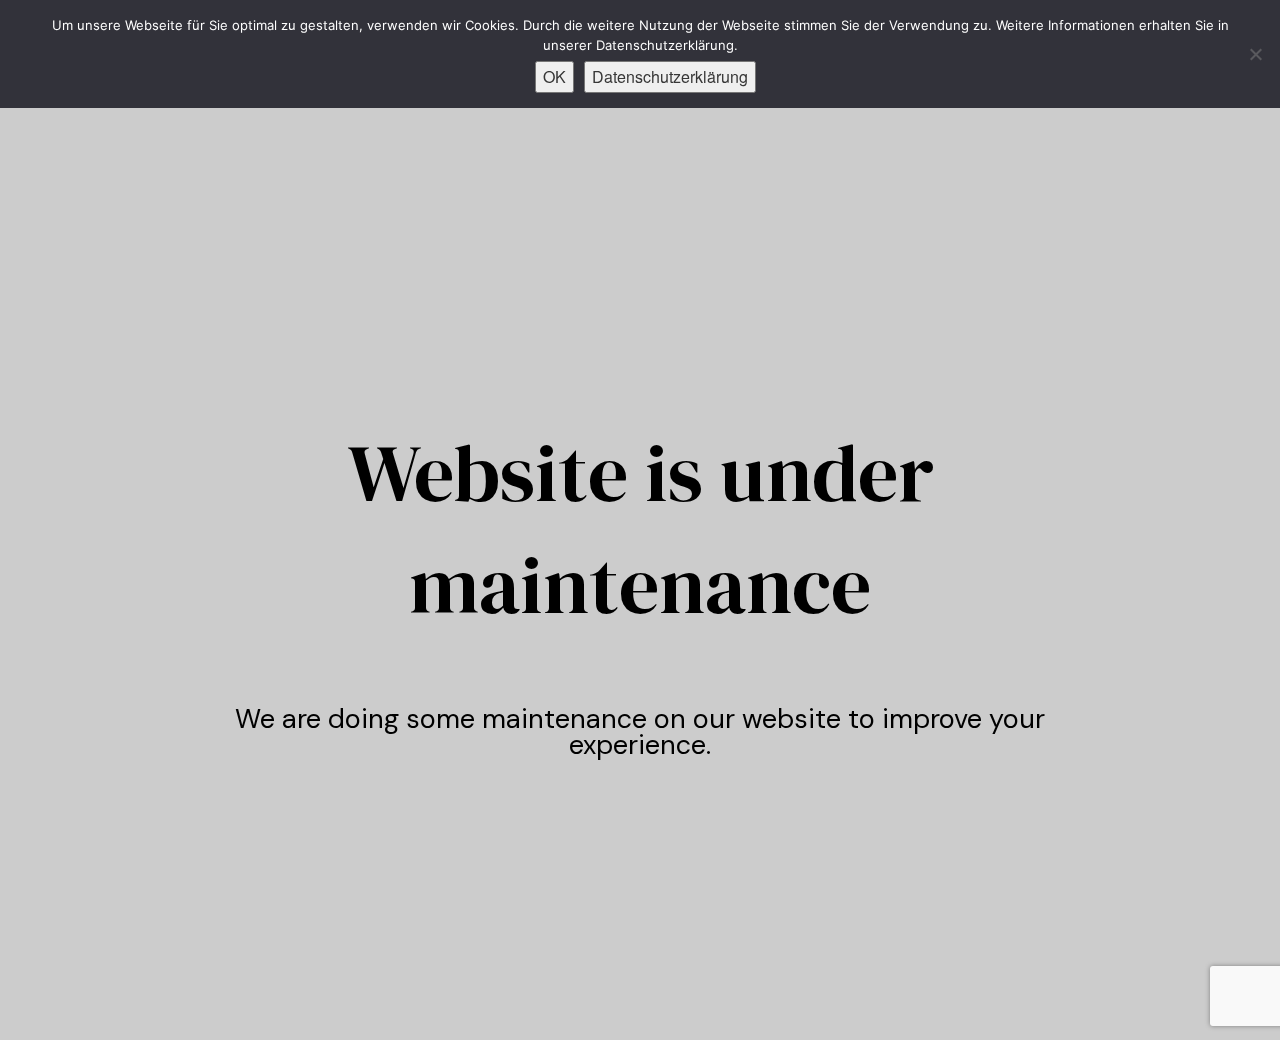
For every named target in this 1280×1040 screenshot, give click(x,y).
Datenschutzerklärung (670, 76)
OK (554, 76)
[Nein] (1255, 54)
